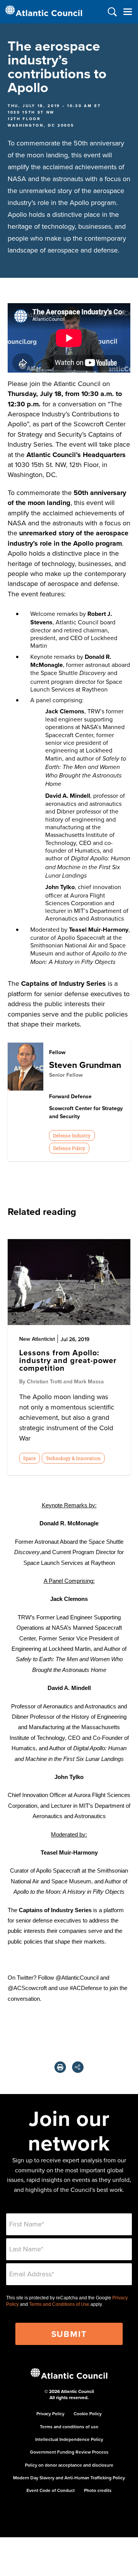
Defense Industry (72, 1135)
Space (29, 1458)
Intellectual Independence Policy (69, 2439)
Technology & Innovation (73, 1458)
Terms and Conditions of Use (59, 2304)
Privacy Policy (50, 2413)
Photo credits (98, 2490)
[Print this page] (60, 2067)
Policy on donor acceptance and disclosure (69, 2465)
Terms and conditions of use (69, 2427)
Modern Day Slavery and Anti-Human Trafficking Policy (69, 2478)
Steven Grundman (85, 1065)
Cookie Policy (88, 2413)
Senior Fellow (66, 1075)
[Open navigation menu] (127, 12)
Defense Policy (69, 1148)
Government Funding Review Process (69, 2452)
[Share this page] (78, 2067)
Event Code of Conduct (51, 2490)
